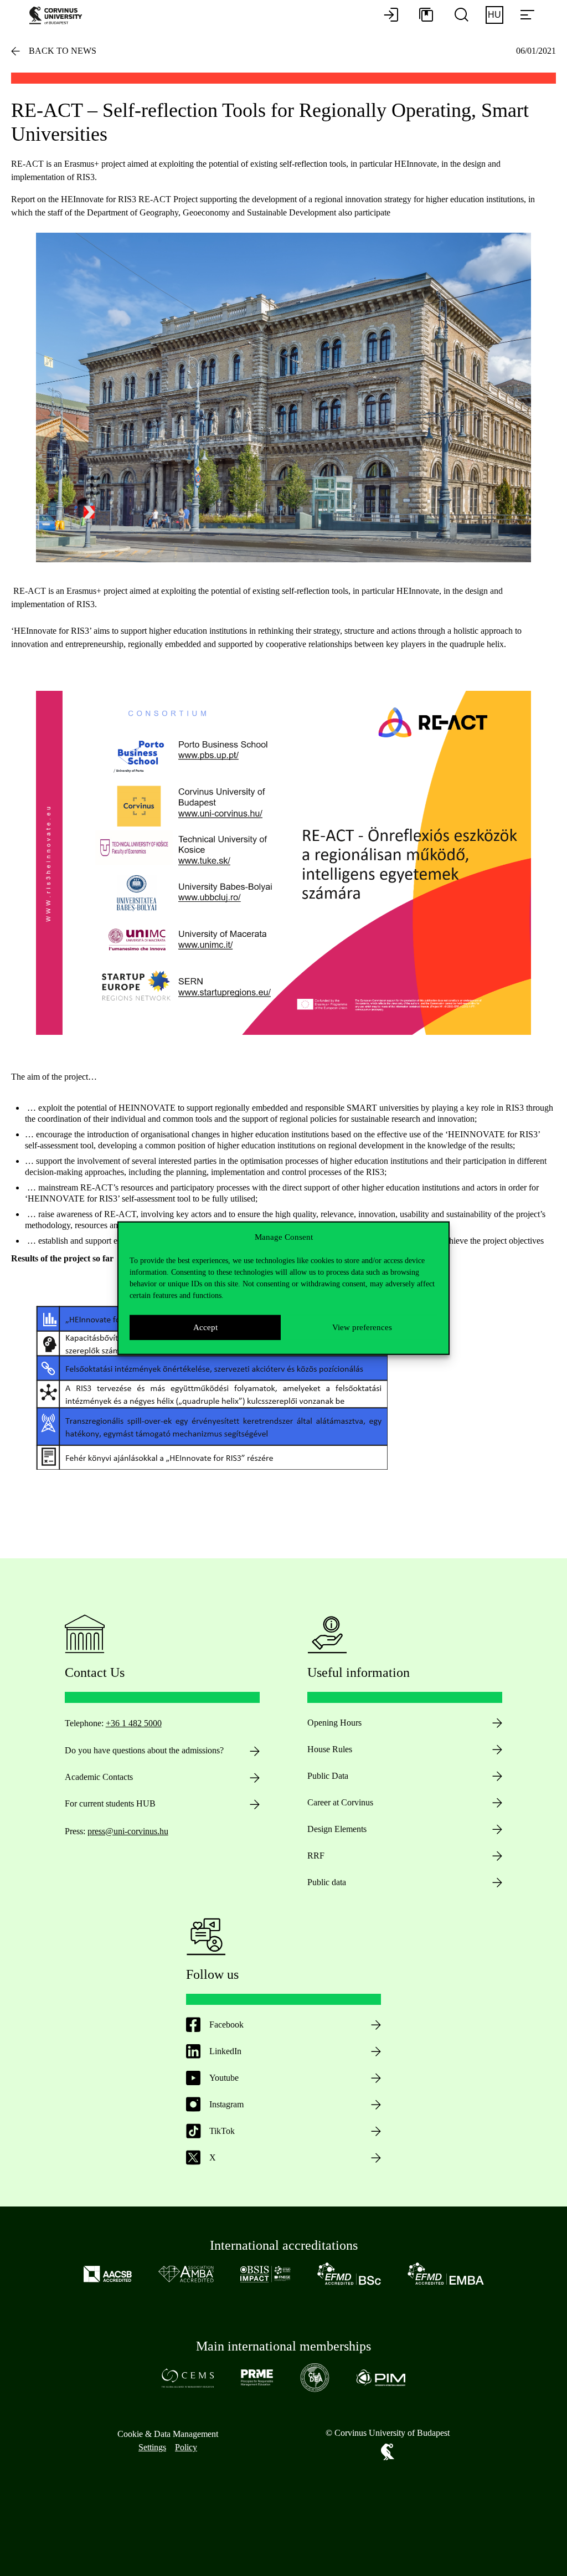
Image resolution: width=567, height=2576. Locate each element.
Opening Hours (334, 1723)
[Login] (391, 16)
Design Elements (337, 1829)
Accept (205, 1327)
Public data (327, 1882)
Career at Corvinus (340, 1802)
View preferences (362, 1327)
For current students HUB (110, 1803)
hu (494, 15)
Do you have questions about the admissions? (144, 1750)
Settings (152, 2447)
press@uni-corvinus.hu (128, 1831)
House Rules (330, 1749)
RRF (316, 1856)
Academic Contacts (99, 1777)
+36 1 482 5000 (134, 1723)
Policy (186, 2447)
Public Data (328, 1776)
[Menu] (527, 16)
